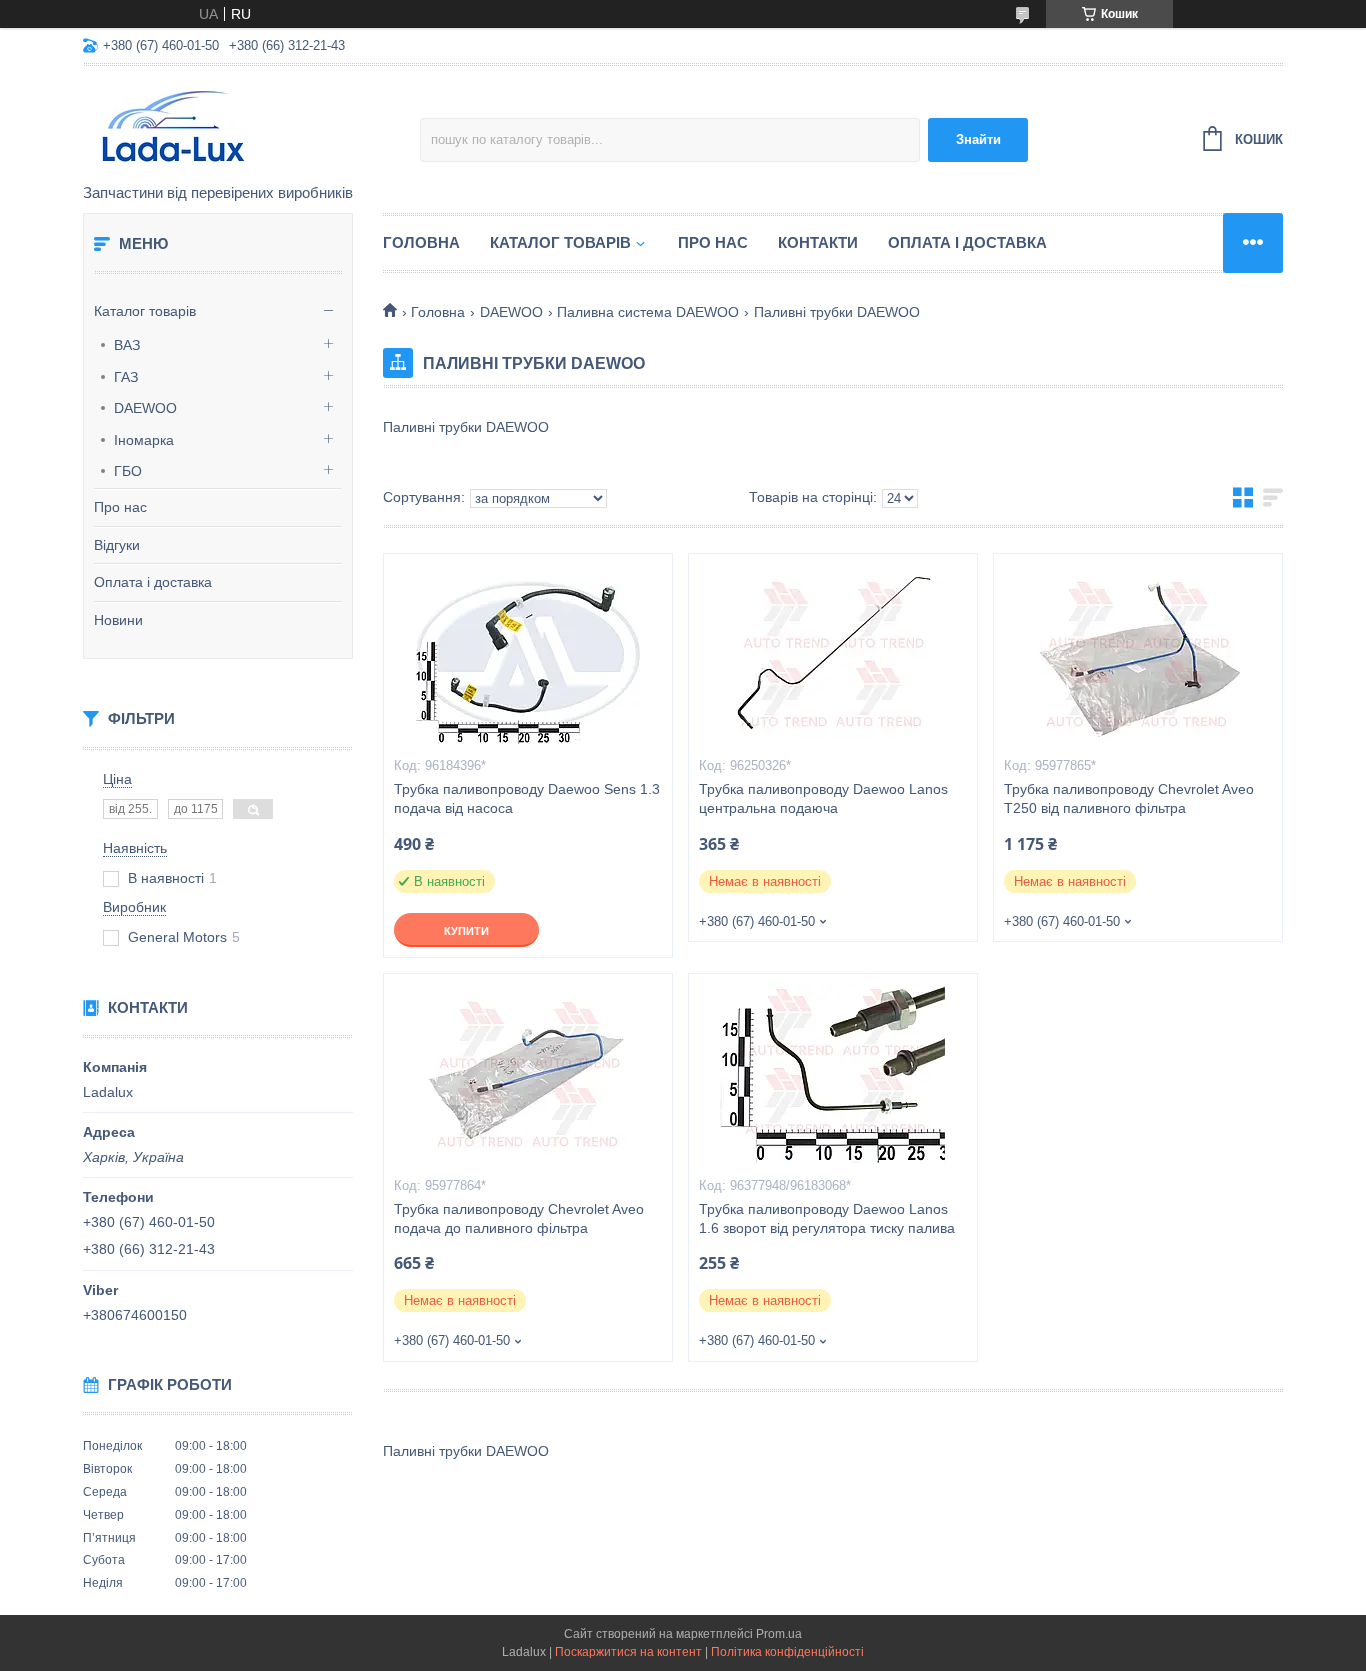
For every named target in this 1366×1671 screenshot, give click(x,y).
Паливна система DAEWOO (648, 312)
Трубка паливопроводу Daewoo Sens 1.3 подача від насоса (527, 798)
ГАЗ (126, 377)
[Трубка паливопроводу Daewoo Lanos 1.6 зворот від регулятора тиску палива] (833, 1074)
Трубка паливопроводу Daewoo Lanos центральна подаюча (823, 798)
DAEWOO (145, 408)
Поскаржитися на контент (628, 1652)
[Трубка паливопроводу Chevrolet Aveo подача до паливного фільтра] (528, 1074)
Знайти (978, 139)
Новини (118, 620)
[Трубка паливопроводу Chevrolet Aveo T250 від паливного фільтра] (1138, 654)
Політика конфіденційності (787, 1652)
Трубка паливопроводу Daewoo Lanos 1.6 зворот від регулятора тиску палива (827, 1218)
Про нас (120, 507)
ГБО (128, 471)
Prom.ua (779, 1634)
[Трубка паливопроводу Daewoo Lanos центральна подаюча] (833, 654)
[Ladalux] (251, 126)
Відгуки (117, 545)
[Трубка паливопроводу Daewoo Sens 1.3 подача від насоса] (528, 654)
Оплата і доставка (153, 582)
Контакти (818, 242)
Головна (421, 242)
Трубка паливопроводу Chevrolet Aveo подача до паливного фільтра (519, 1218)
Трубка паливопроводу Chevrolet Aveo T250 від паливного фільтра (1129, 798)
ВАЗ (127, 345)
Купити (466, 931)
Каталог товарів (145, 311)
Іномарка (144, 440)
